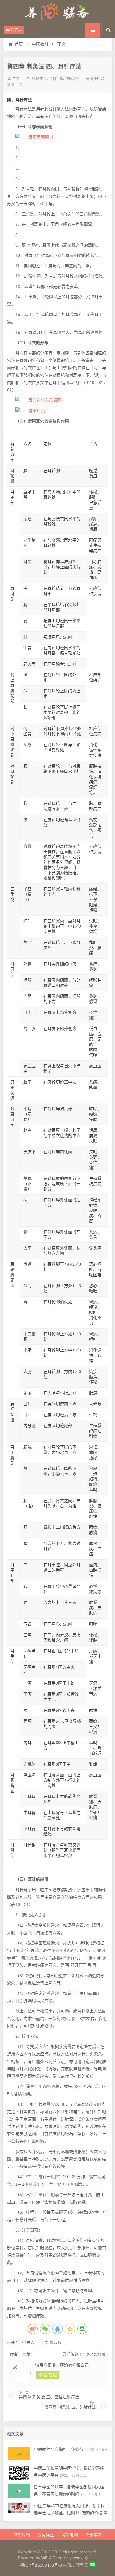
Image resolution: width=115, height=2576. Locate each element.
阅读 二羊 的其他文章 (48, 2375)
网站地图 (70, 2535)
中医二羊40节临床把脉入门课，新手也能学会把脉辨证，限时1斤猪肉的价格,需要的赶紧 (71, 2513)
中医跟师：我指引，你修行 (59, 2449)
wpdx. (79, 2558)
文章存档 (22, 2535)
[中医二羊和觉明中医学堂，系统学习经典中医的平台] (19, 2472)
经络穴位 (53, 2342)
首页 (19, 44)
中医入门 (30, 2342)
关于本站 (93, 2535)
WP (45, 2558)
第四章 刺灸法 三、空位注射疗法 (49, 2395)
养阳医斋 (57, 11)
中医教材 (40, 44)
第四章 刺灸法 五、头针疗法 (70, 2406)
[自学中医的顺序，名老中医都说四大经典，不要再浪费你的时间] (19, 2491)
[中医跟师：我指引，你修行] (19, 2453)
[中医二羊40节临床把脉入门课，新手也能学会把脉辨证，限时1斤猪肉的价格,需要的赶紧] (19, 2510)
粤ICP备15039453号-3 (41, 2565)
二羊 (16, 79)
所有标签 (46, 2535)
